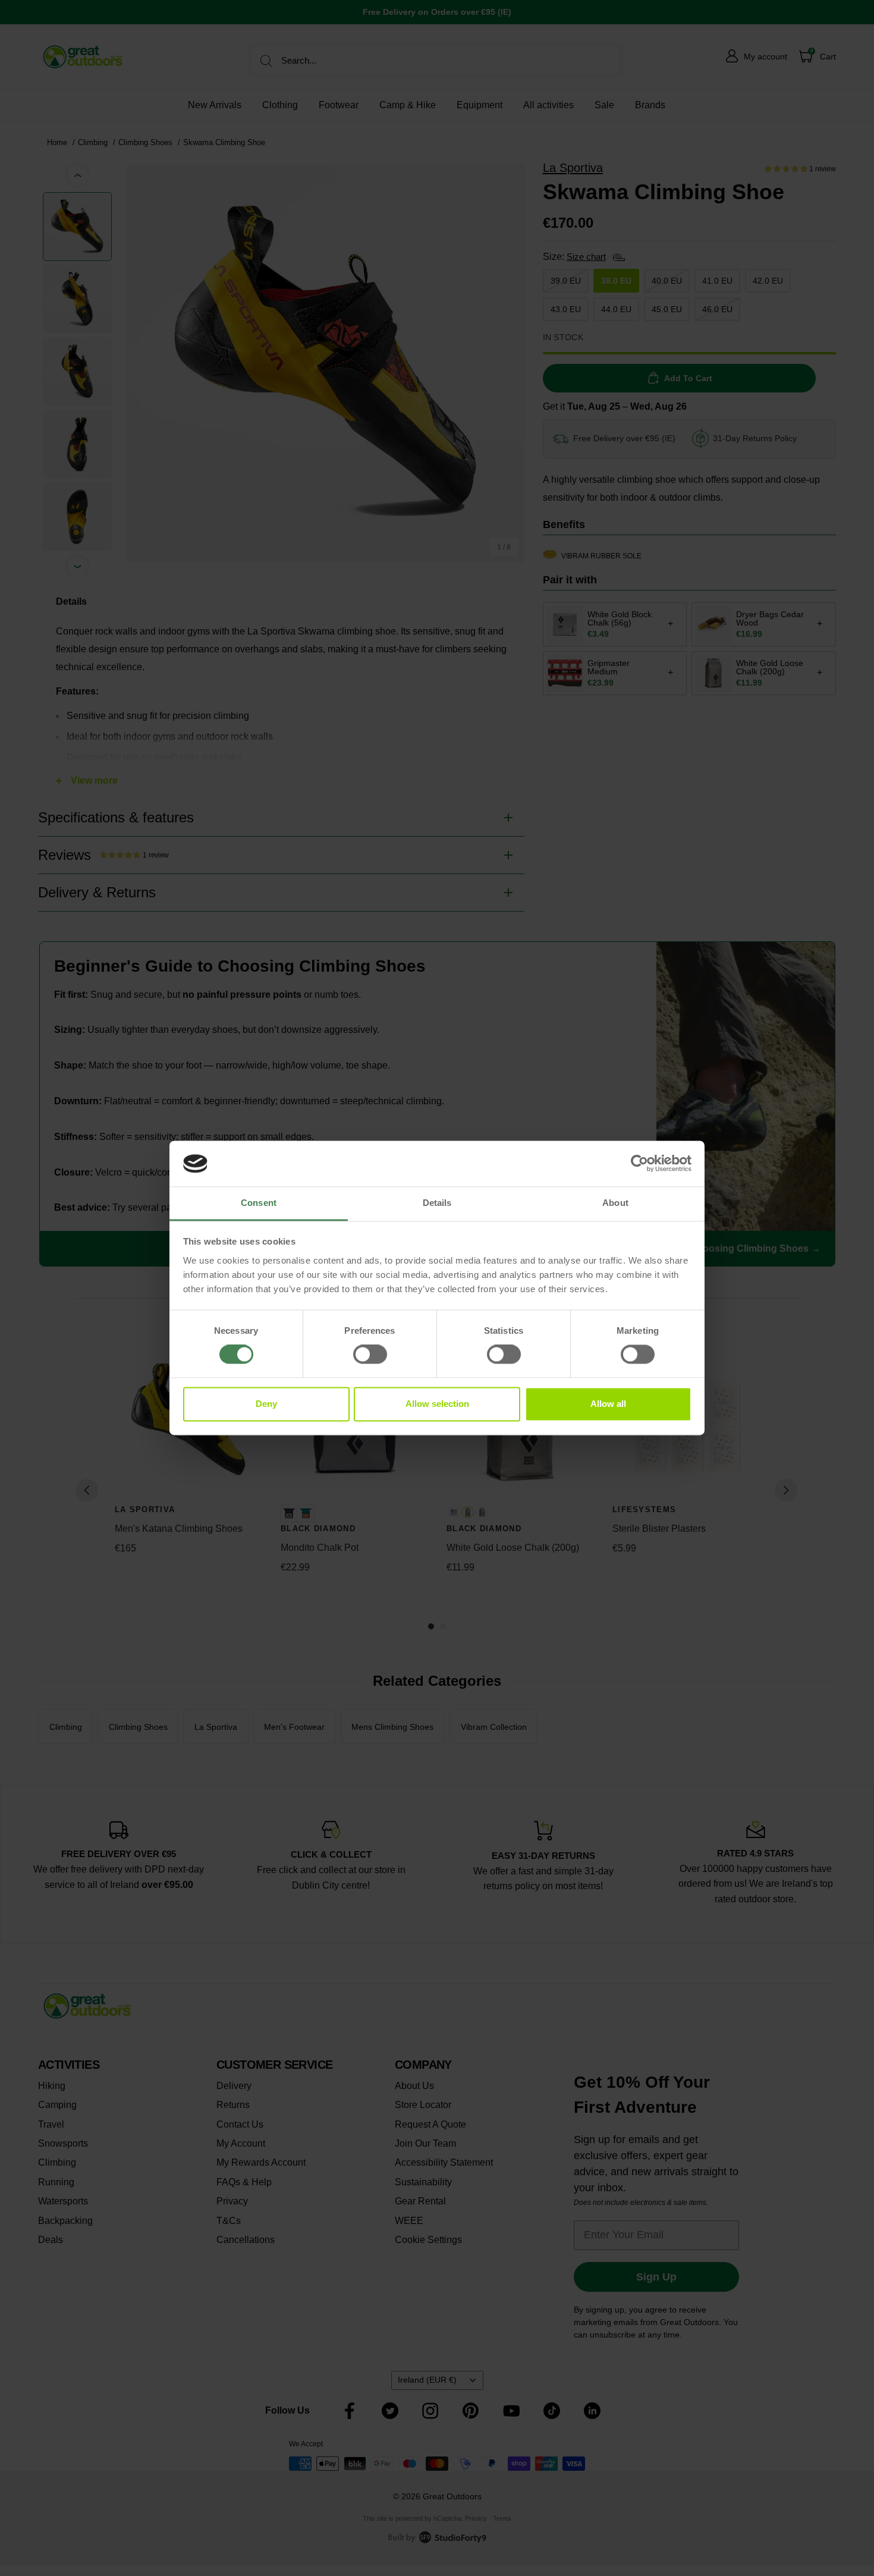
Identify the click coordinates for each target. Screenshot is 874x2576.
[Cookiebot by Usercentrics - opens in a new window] (639, 1164)
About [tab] (615, 1203)
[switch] (370, 1355)
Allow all (608, 1404)
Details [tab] (437, 1203)
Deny (266, 1404)
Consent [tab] (259, 1203)
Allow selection (437, 1404)
